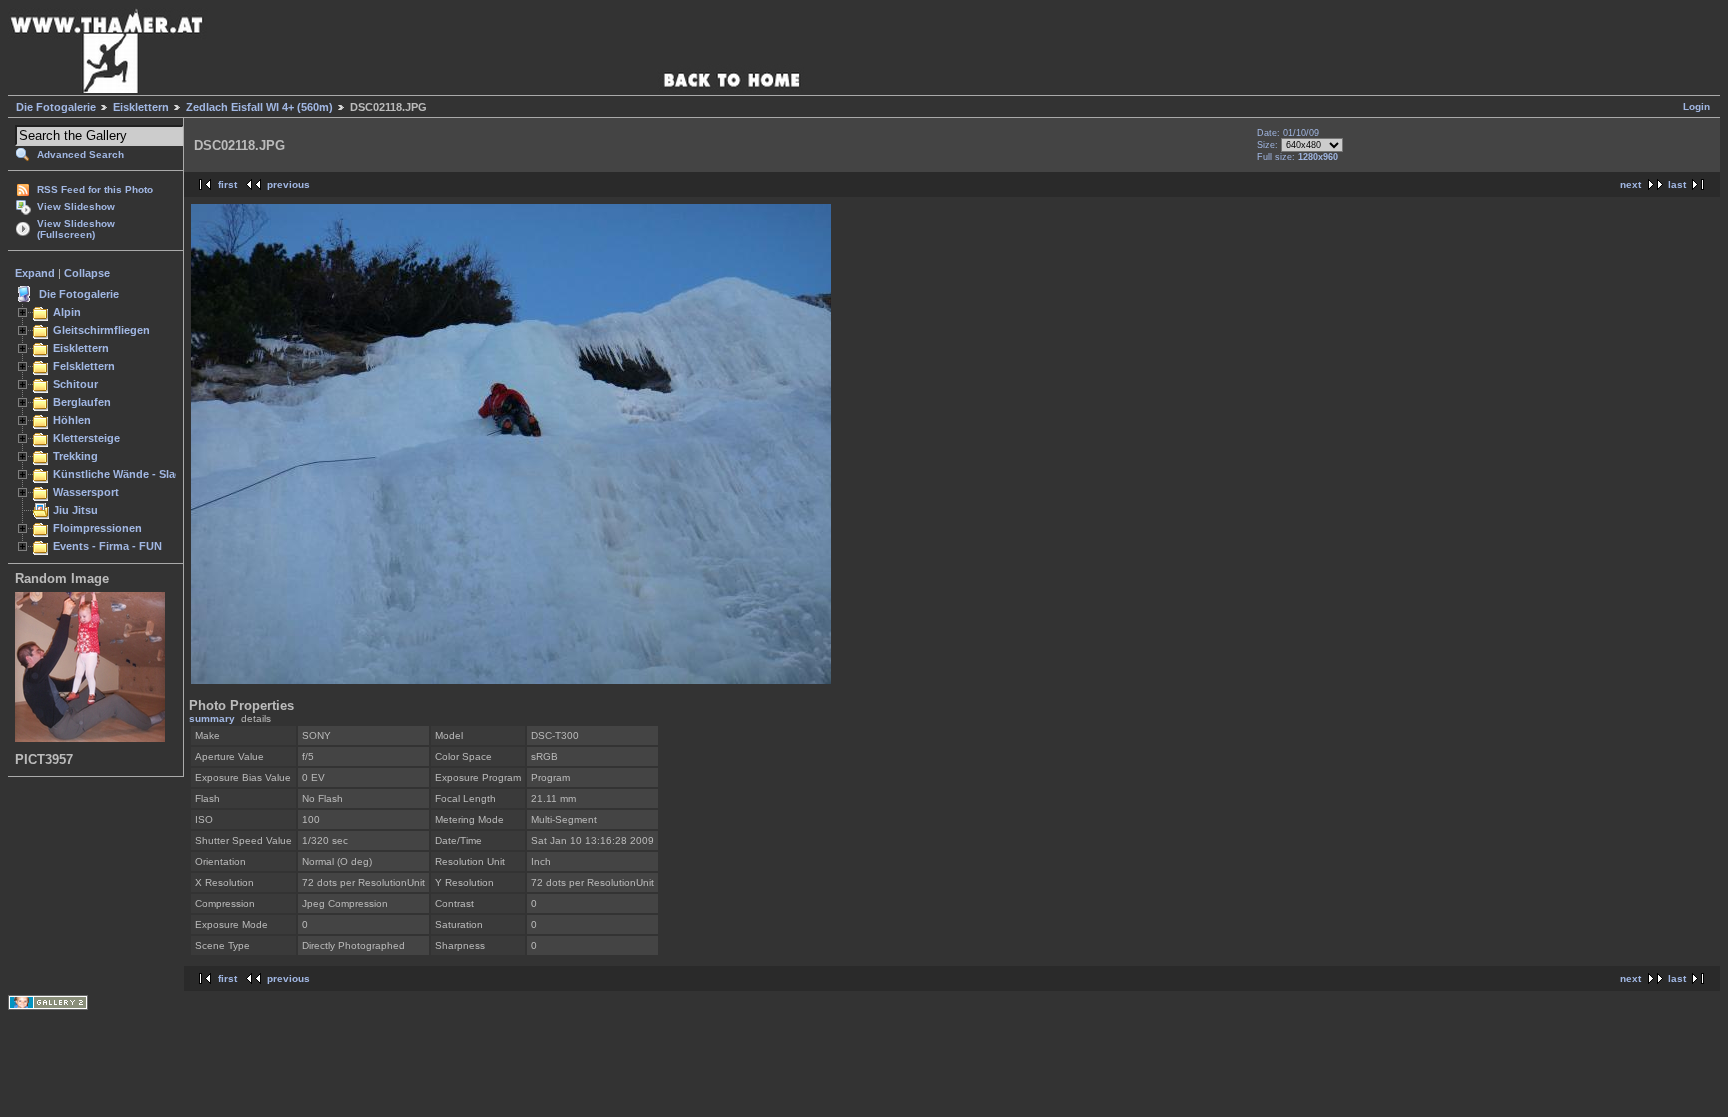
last (1677, 184)
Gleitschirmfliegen (101, 330)
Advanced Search (80, 154)
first (227, 184)
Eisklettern (141, 107)
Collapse (87, 273)
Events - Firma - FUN (107, 546)
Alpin (67, 312)
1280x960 (1318, 157)
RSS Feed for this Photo (95, 189)
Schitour (75, 384)
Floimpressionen (97, 528)
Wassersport (86, 492)
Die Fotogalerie (56, 107)
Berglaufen (82, 402)
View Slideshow (76, 206)
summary (212, 718)
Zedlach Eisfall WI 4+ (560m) (259, 107)
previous (288, 184)
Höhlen (72, 420)
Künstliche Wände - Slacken (126, 474)
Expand (35, 273)
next (1630, 184)
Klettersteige (86, 438)
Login (1696, 106)
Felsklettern (84, 366)
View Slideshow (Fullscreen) (76, 229)
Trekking (75, 456)
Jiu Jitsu (75, 510)
